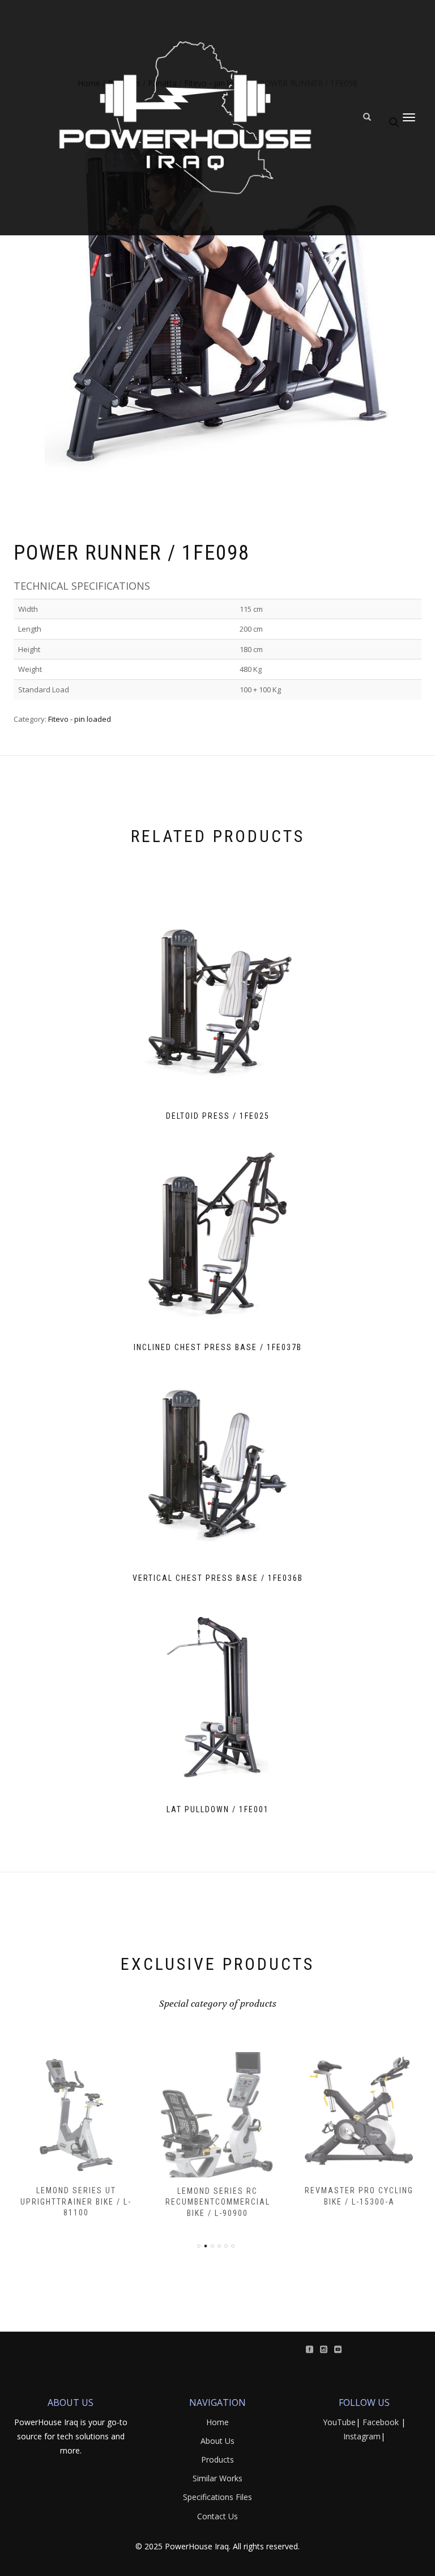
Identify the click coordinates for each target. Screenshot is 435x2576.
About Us (217, 2441)
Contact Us (217, 2516)
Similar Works (217, 2478)
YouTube (339, 2422)
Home (217, 2422)
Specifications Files (217, 2497)
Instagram (362, 2436)
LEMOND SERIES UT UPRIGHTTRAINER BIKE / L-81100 (76, 2201)
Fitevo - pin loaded (80, 719)
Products (217, 2459)
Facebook (381, 2422)
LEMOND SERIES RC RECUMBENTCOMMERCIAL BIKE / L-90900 (218, 2202)
